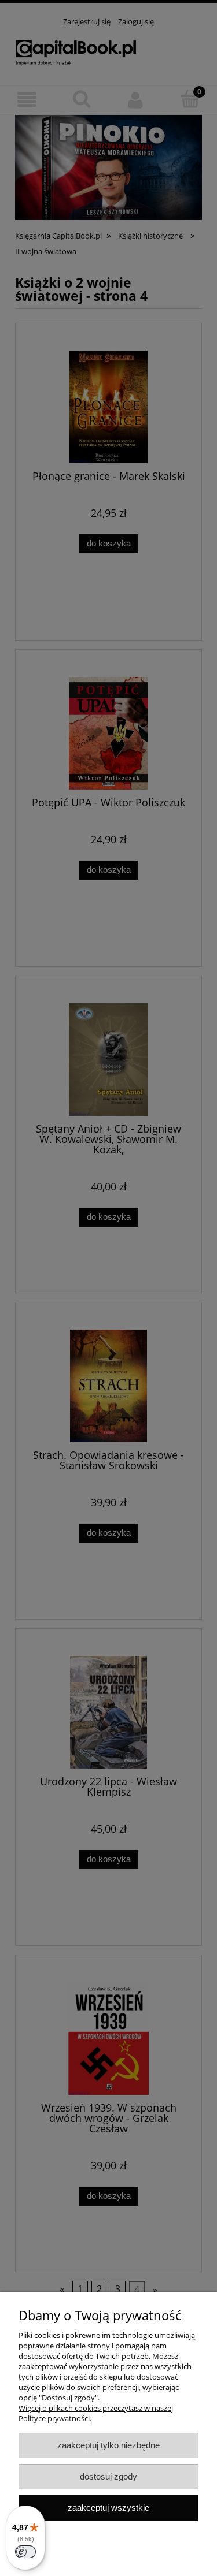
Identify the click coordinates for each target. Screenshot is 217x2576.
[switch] (25, 2552)
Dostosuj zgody (108, 2476)
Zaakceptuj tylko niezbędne (108, 2445)
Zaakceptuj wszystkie (108, 2508)
